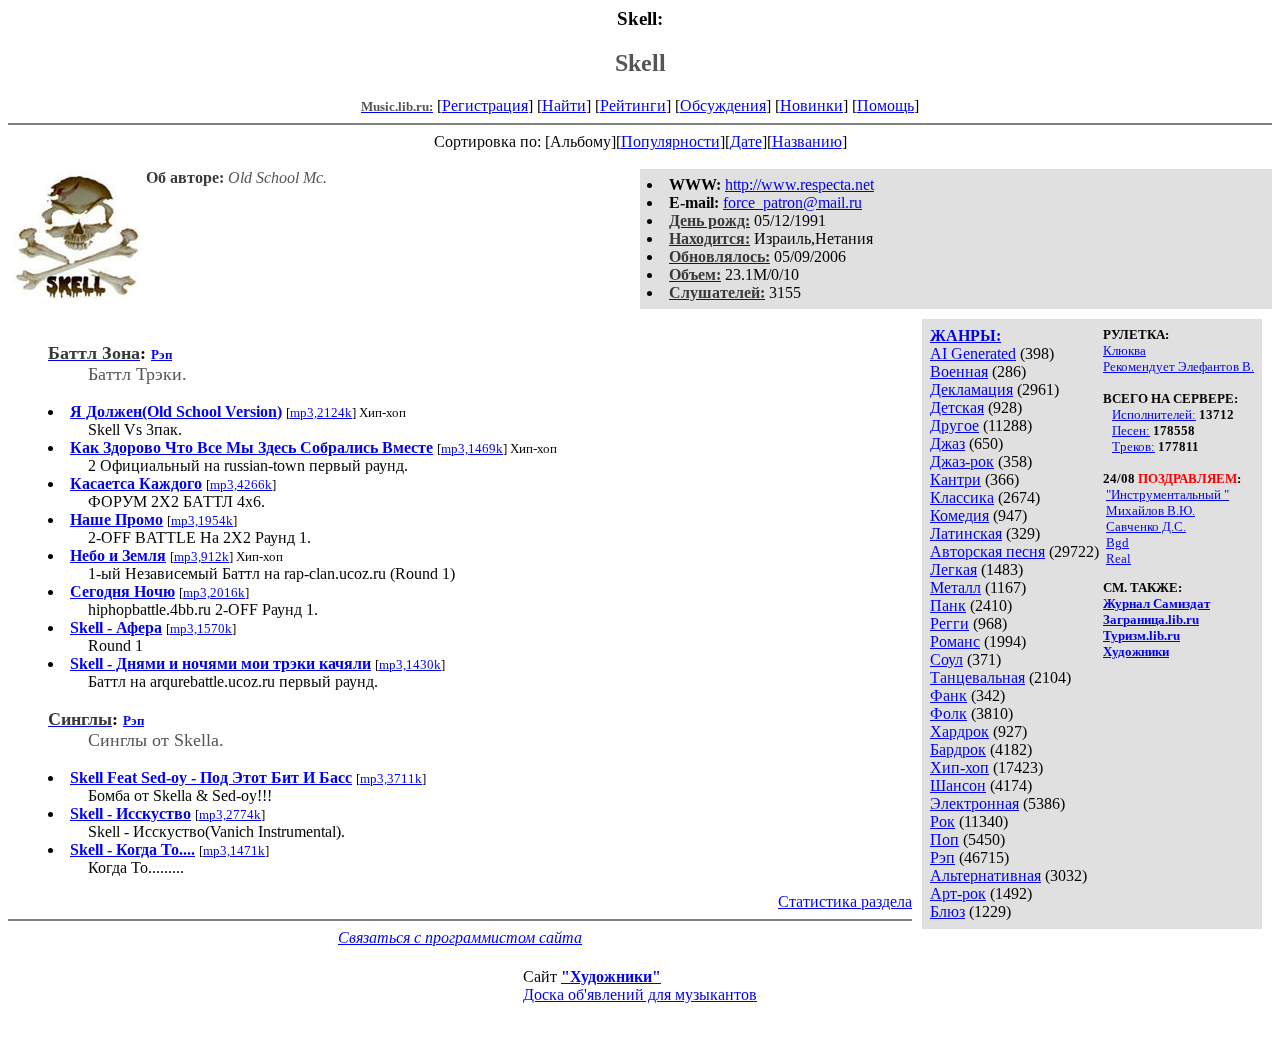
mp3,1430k (410, 664)
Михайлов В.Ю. (1150, 510)
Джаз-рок (962, 461)
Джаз (947, 443)
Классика (962, 497)
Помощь (885, 105)
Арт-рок (958, 893)
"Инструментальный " (1167, 494)
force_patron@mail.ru (792, 202)
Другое (954, 425)
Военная (959, 371)
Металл (955, 587)
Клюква (1124, 350)
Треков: (1133, 446)
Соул (946, 659)
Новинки (811, 105)
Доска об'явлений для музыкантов (640, 994)
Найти (564, 105)
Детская (957, 407)
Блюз (947, 911)
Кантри (955, 479)
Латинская (966, 533)
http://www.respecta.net (799, 184)
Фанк (948, 695)
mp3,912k (201, 556)
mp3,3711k (391, 778)
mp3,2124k (321, 412)
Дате (746, 141)
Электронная (974, 803)
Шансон (958, 785)
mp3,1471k (234, 850)
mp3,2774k (230, 814)
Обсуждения (723, 105)
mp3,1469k (472, 448)
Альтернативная (985, 875)
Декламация (971, 389)
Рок (942, 821)
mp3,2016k (214, 592)
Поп (944, 839)
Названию (807, 141)
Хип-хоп (959, 767)
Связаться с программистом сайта (460, 937)
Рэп (942, 857)
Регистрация (485, 105)
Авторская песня (987, 551)
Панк (948, 605)
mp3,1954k (202, 520)
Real (1118, 558)
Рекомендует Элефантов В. (1178, 366)
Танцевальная (977, 677)
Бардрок (958, 749)
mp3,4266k (241, 484)
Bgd (1117, 542)
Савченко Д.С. (1146, 526)
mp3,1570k (201, 628)
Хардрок (959, 731)
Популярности (670, 141)
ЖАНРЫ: (965, 335)
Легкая (953, 569)
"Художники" (611, 976)
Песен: (1131, 430)
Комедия (959, 515)
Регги (949, 623)
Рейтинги (633, 105)
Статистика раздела (845, 901)
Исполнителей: (1154, 414)
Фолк (948, 713)
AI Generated (973, 353)
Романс (955, 641)
